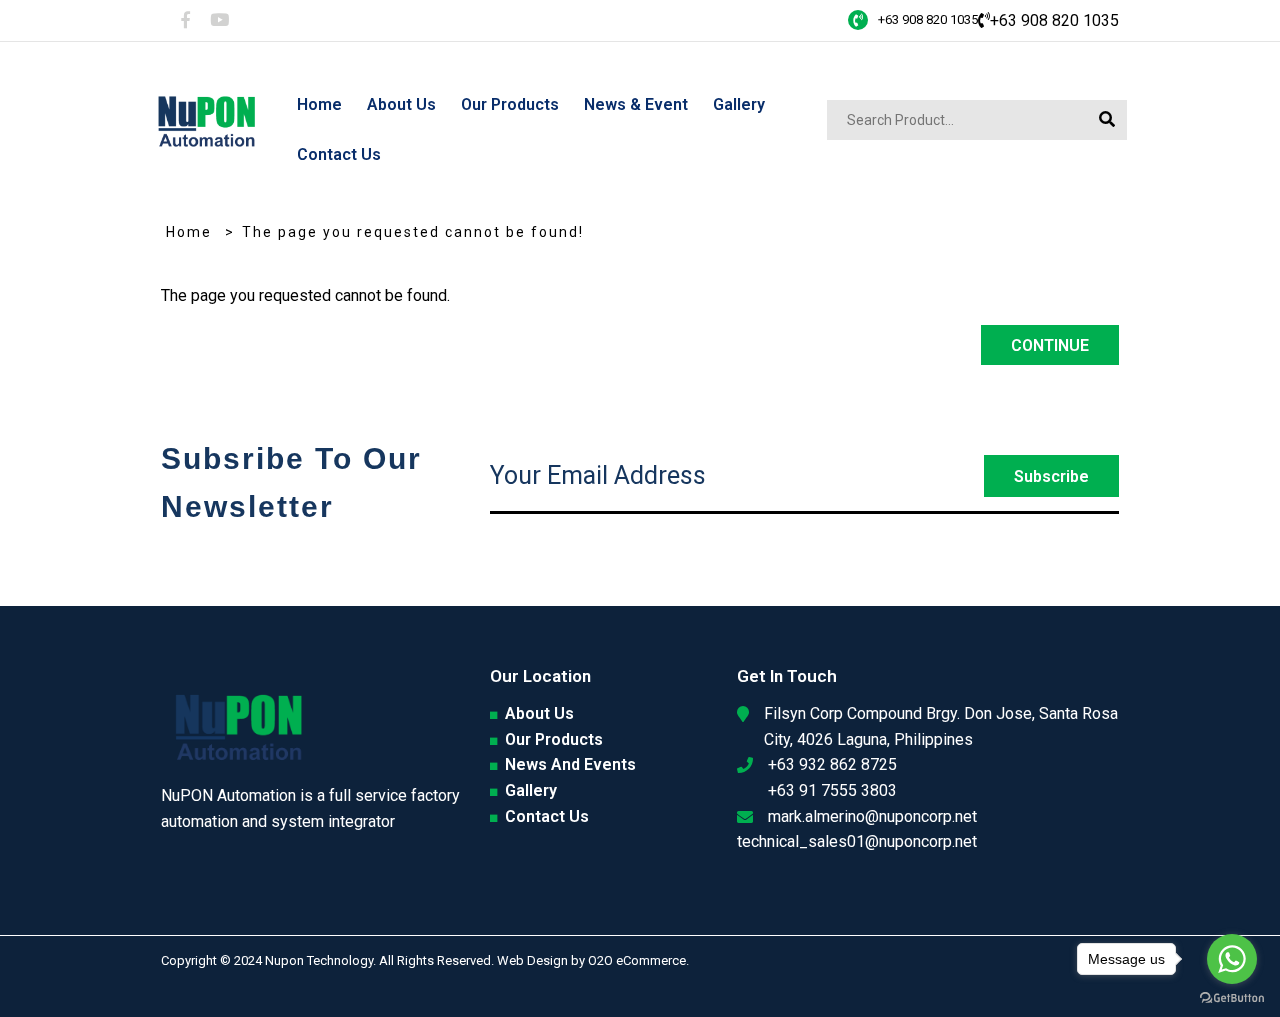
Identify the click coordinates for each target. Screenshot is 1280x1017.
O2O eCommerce (637, 960)
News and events (570, 764)
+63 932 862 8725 (832, 764)
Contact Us (547, 816)
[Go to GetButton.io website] (1232, 997)
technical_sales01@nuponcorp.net (857, 841)
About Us (539, 713)
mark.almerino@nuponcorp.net (872, 816)
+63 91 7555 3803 (832, 790)
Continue (1050, 345)
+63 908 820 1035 (928, 19)
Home (189, 232)
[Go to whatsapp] (1232, 959)
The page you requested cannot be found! (413, 232)
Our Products (554, 739)
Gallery (531, 790)
